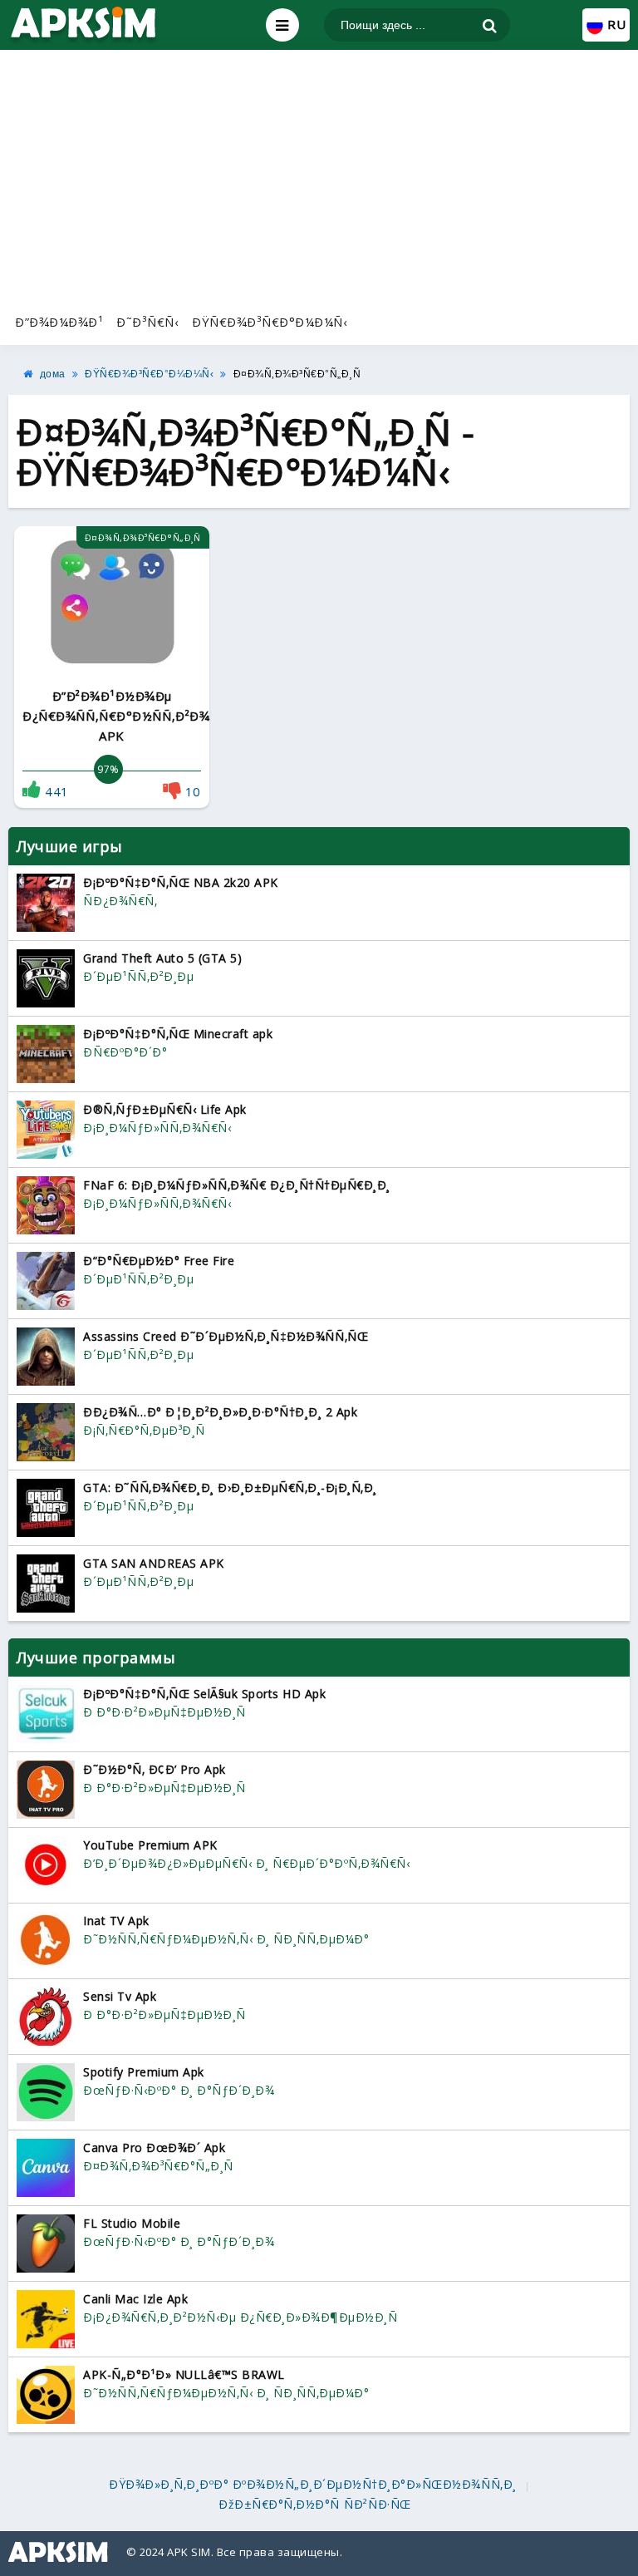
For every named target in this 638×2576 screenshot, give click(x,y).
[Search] (490, 26)
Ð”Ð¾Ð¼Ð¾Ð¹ (59, 322)
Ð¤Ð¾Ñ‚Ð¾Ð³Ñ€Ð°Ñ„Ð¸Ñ (297, 374)
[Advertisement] (319, 179)
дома (53, 374)
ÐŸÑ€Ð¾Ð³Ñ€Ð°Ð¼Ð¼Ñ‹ (270, 322)
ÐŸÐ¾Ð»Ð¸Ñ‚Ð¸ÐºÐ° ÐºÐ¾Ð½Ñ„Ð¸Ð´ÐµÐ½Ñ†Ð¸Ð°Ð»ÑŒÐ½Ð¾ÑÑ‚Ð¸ (313, 2485)
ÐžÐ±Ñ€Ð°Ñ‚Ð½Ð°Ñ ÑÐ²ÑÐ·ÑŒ (315, 2505)
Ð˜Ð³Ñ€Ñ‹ (147, 322)
